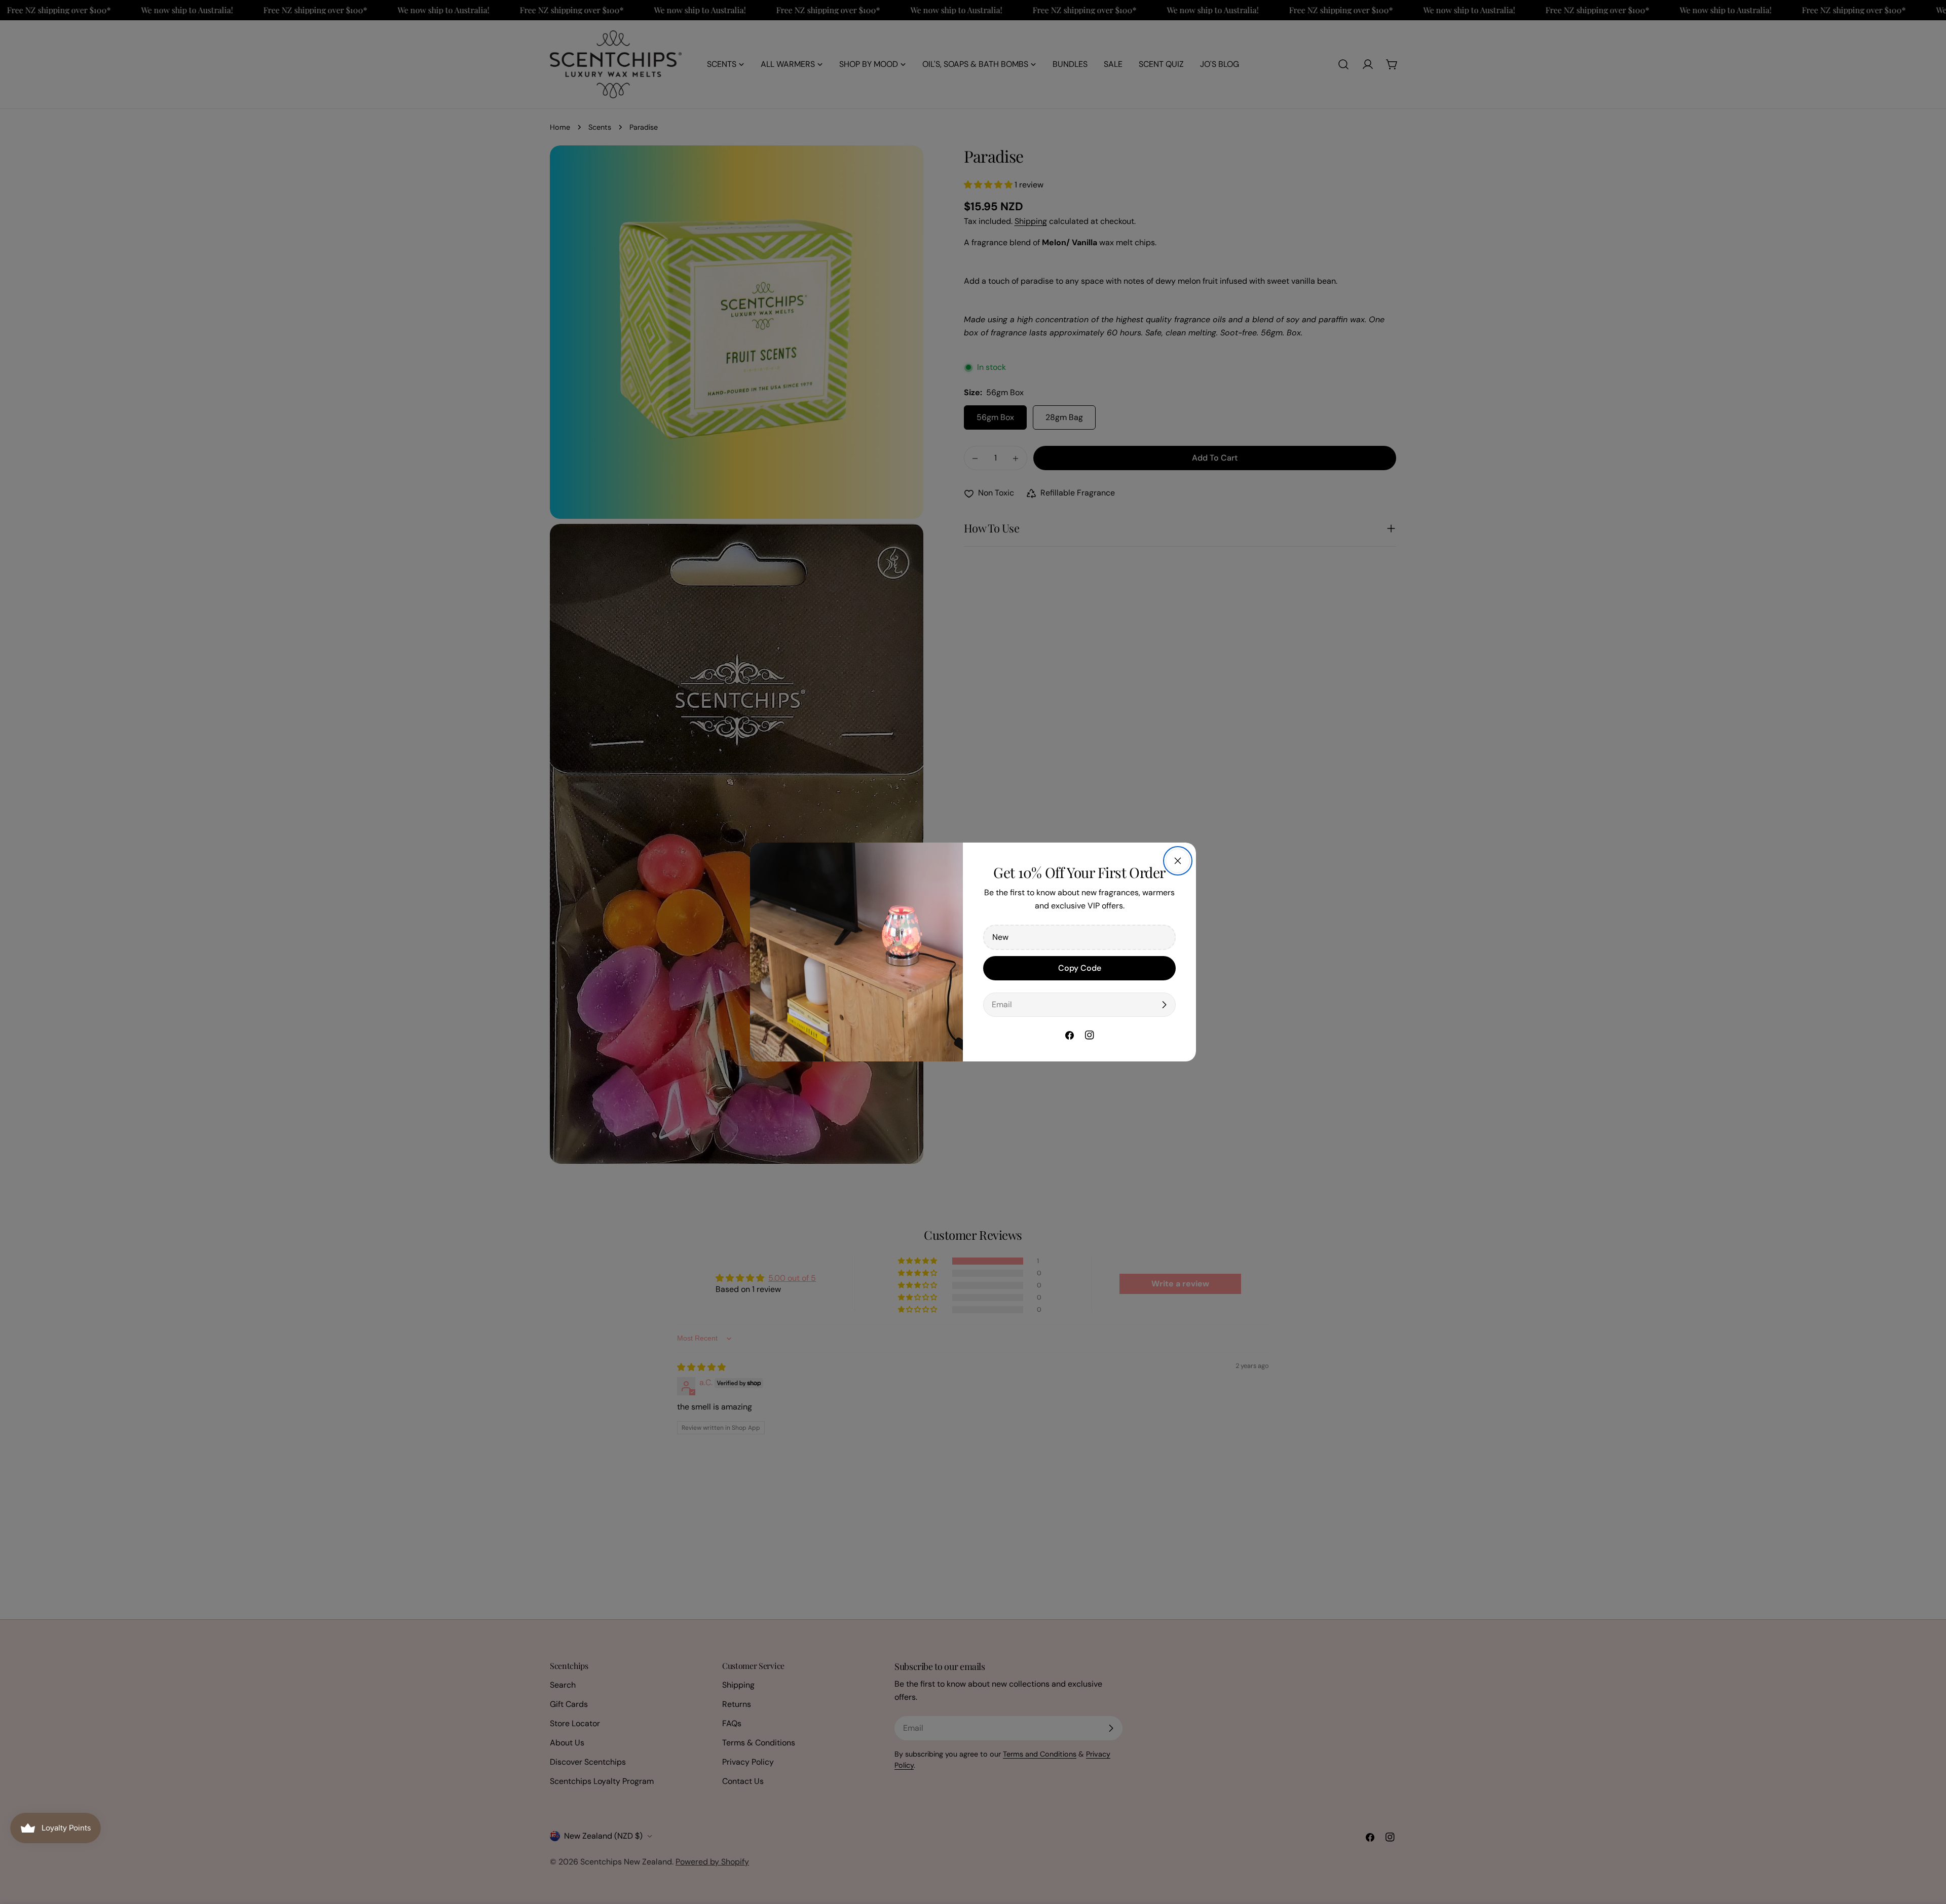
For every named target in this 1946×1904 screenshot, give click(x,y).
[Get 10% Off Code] (1164, 1005)
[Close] (1178, 861)
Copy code (1080, 968)
